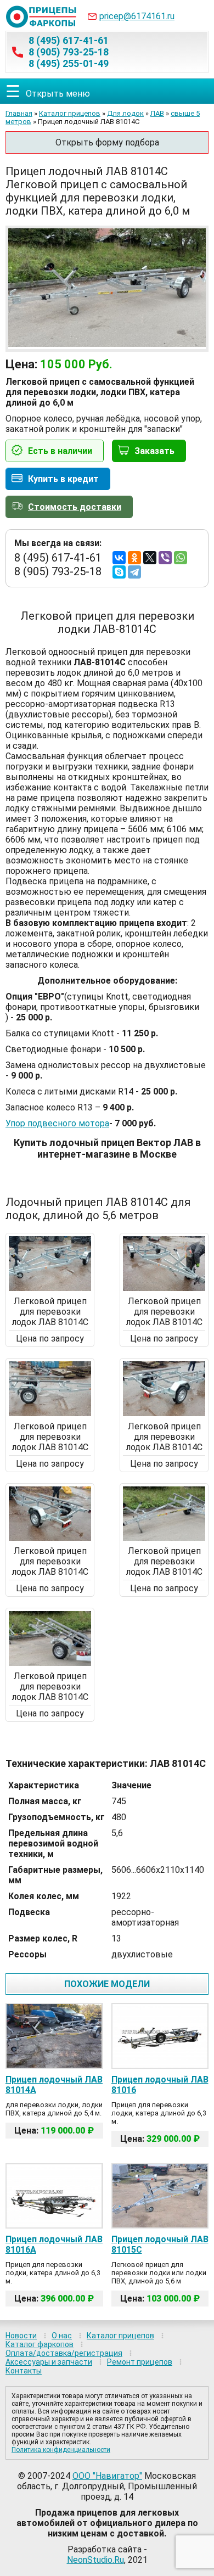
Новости (21, 2336)
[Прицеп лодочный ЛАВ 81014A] (54, 2036)
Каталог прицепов (70, 113)
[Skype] (119, 572)
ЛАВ (157, 113)
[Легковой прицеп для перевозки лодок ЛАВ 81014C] (50, 1288)
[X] (150, 558)
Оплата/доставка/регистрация (64, 2353)
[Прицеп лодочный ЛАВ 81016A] (54, 2196)
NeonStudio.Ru (95, 2560)
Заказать (154, 451)
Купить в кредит (63, 479)
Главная (19, 113)
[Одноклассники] (134, 558)
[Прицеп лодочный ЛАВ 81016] (160, 2036)
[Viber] (165, 558)
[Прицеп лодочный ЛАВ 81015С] (160, 2196)
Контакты (24, 2371)
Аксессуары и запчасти (49, 2362)
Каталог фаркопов (40, 2344)
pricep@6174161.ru (137, 16)
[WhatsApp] (181, 558)
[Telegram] (134, 572)
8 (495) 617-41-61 (69, 40)
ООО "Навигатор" (107, 2476)
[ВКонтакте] (119, 558)
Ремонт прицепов (140, 2362)
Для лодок (125, 113)
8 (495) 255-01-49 (69, 63)
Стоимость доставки (75, 507)
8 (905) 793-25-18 (69, 52)
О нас (62, 2336)
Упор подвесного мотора (57, 1123)
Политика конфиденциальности (61, 2450)
